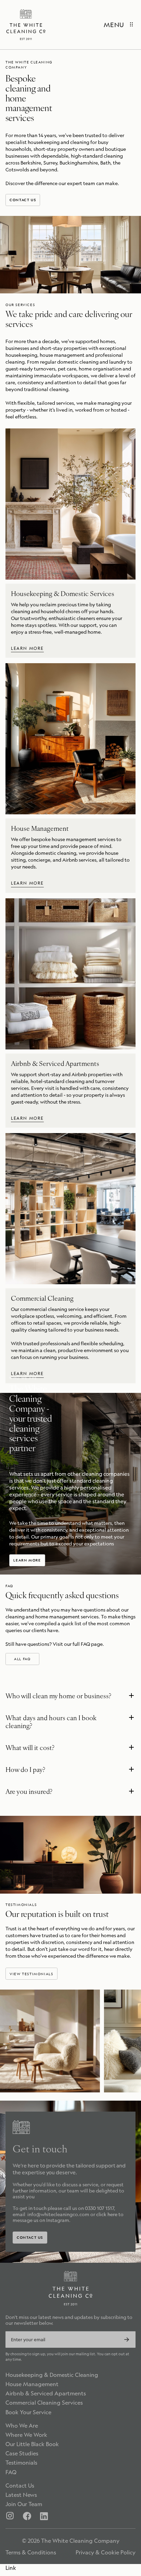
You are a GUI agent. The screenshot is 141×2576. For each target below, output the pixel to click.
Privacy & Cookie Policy (106, 2553)
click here (107, 2214)
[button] (70, 1697)
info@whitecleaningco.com (58, 2214)
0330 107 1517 (99, 2208)
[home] (26, 25)
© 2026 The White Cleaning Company (71, 2541)
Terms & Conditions (31, 2553)
